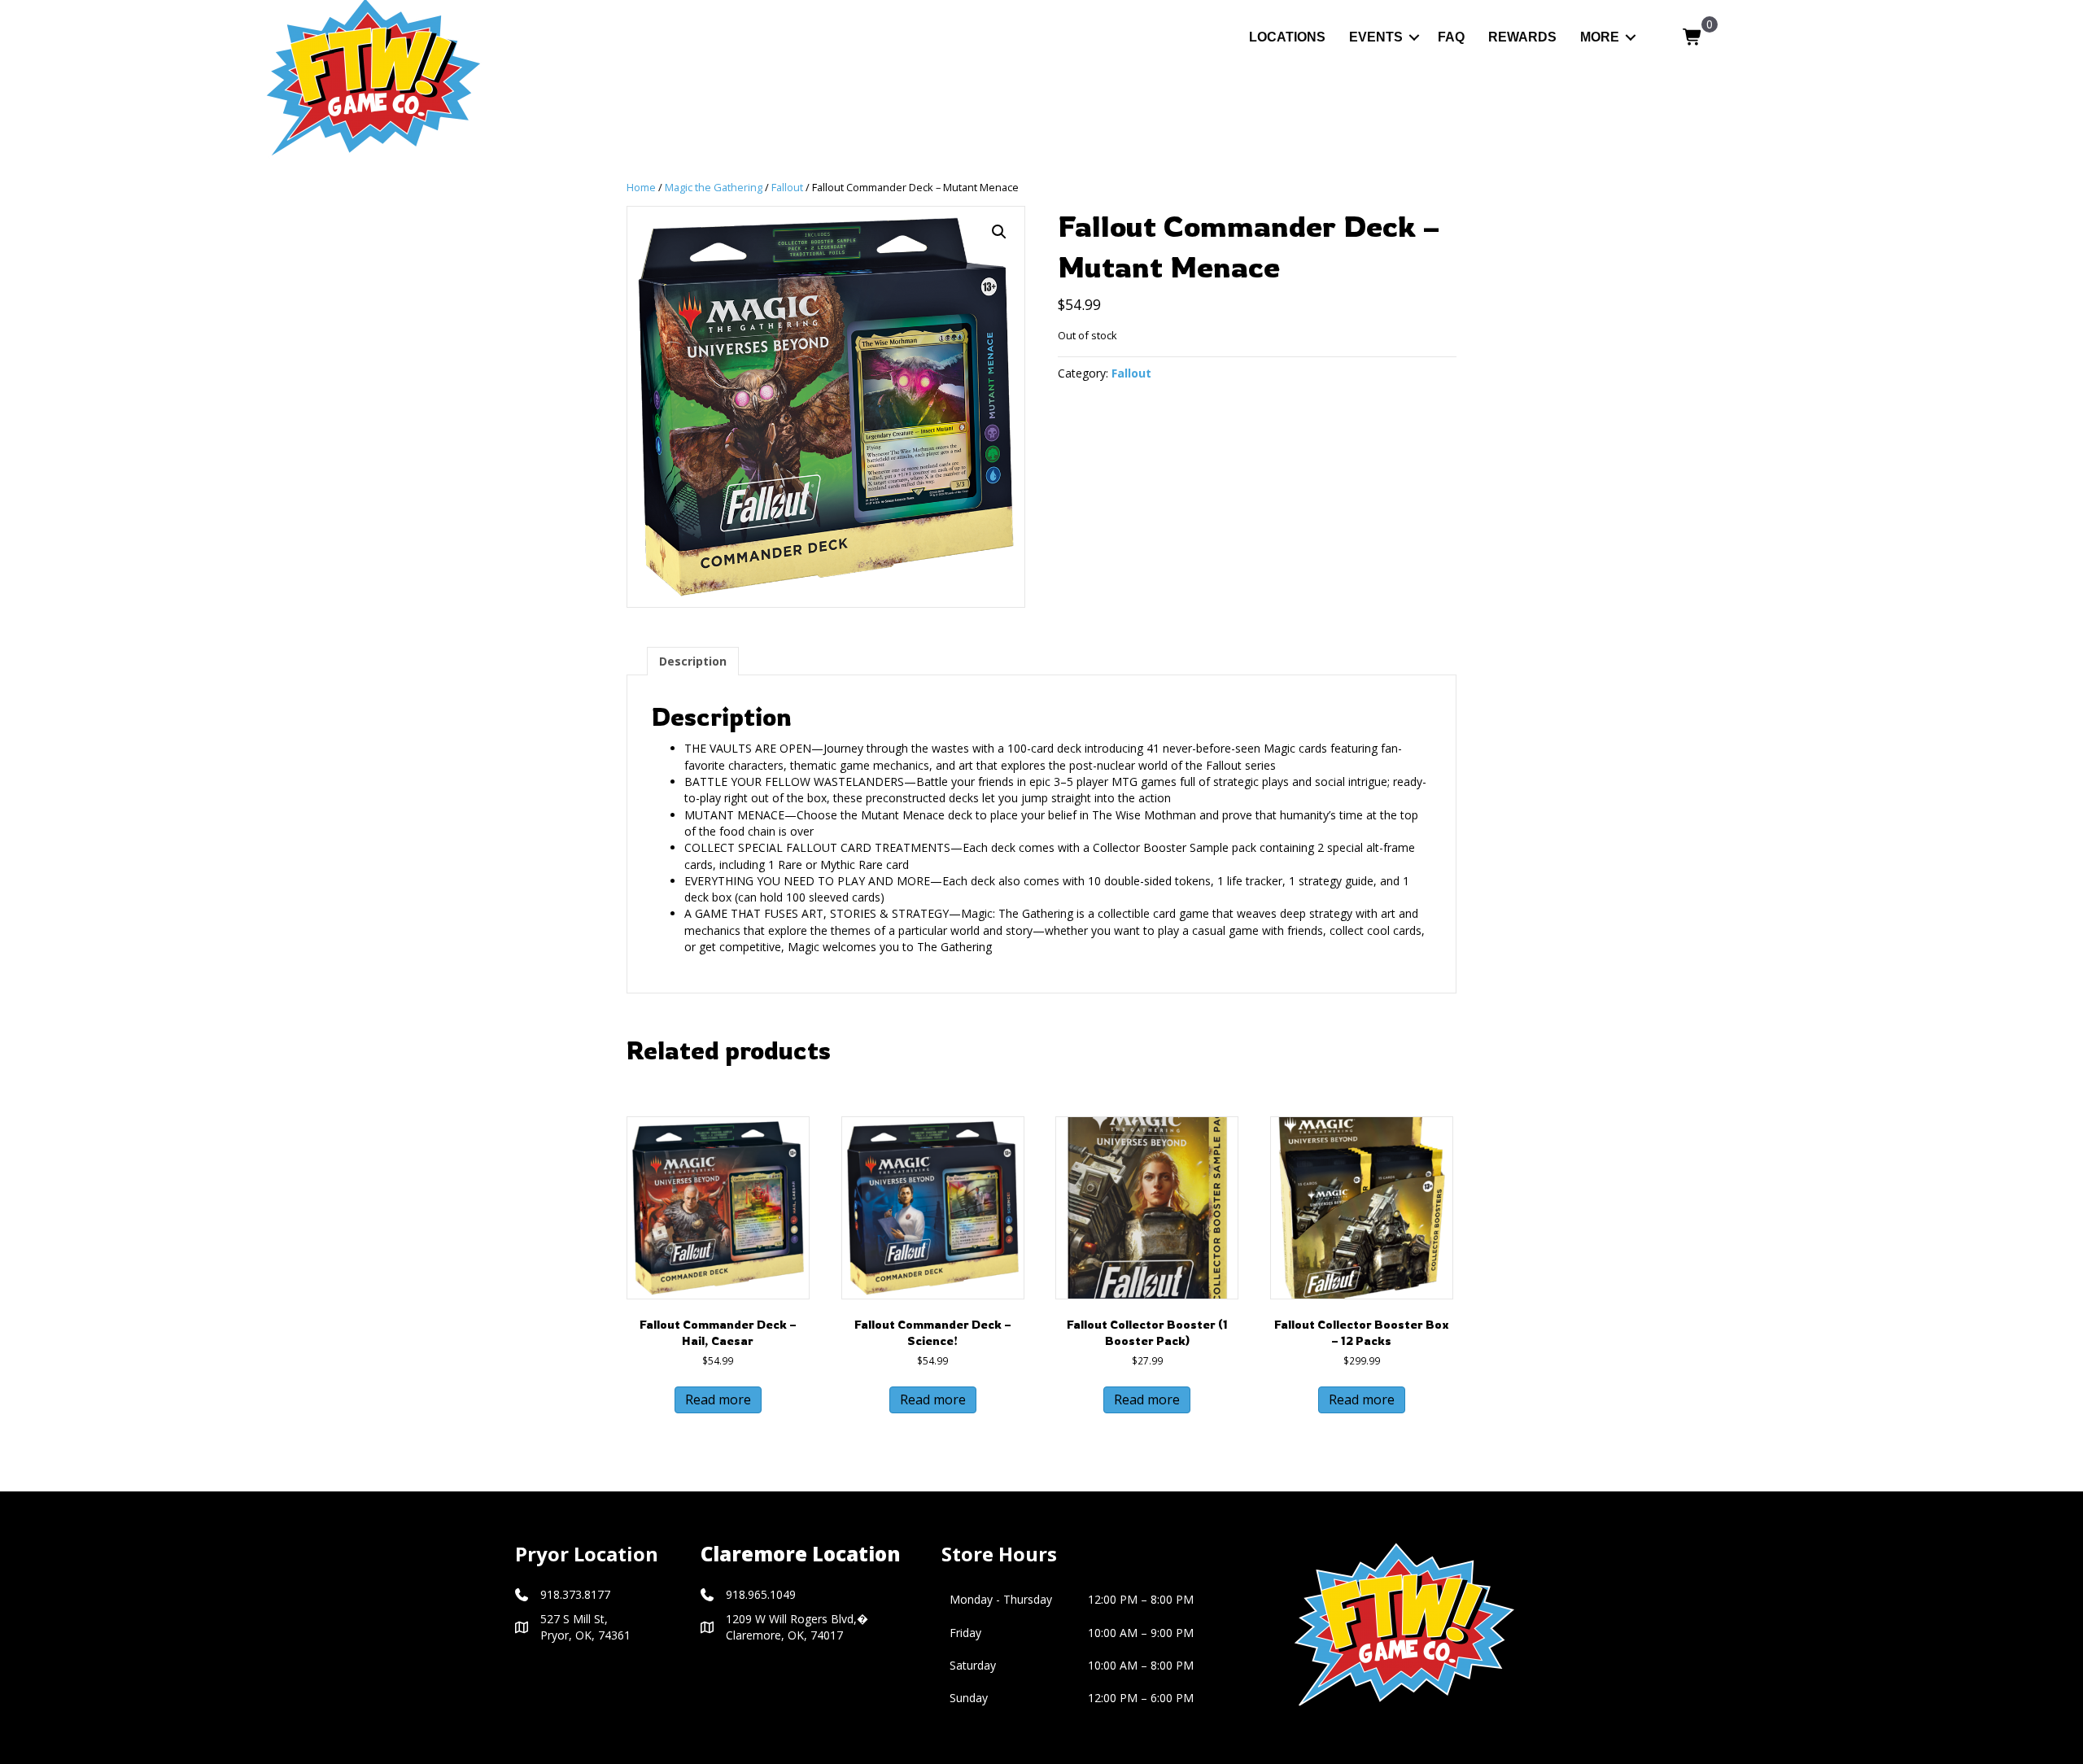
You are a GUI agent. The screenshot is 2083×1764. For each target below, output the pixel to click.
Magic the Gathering (714, 187)
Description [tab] (693, 661)
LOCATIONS (1287, 37)
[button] (1414, 37)
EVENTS (1376, 37)
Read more (718, 1399)
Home (641, 187)
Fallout (787, 187)
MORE (1600, 37)
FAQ (1451, 37)
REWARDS (1522, 37)
